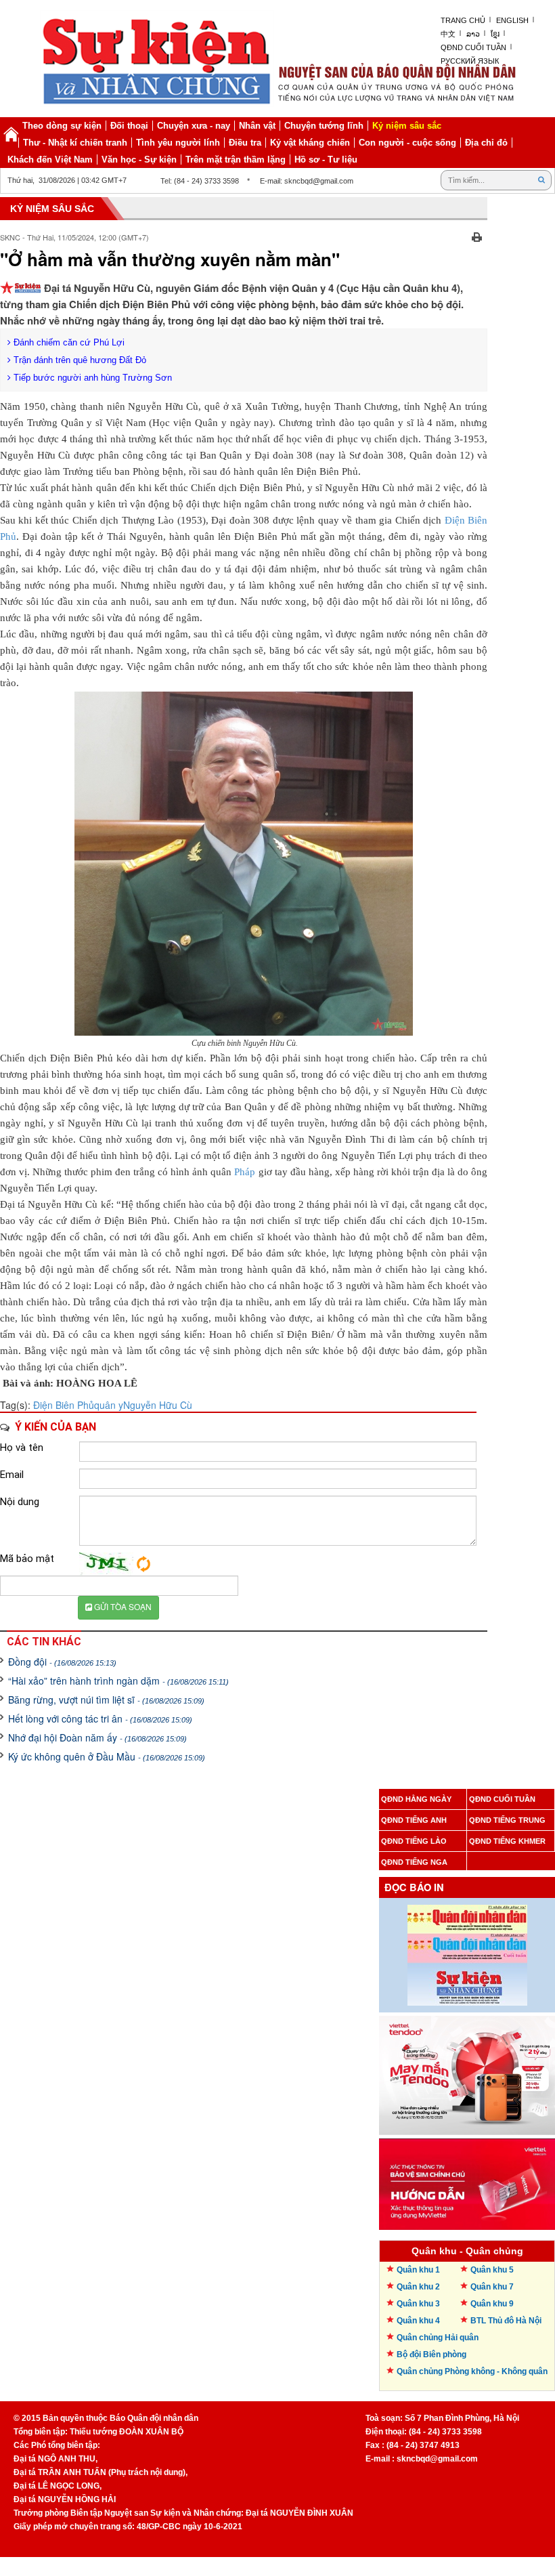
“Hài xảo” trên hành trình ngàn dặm (118, 1681)
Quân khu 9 (492, 2304)
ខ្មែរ (495, 34)
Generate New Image (143, 1564)
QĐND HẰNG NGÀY (416, 1799)
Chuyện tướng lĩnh (324, 126)
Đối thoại (129, 126)
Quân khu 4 (418, 2321)
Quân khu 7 (492, 2287)
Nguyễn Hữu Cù (158, 1405)
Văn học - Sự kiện (139, 160)
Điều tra (245, 143)
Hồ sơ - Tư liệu (326, 160)
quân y (109, 1405)
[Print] (477, 236)
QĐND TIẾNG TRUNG (507, 1820)
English (512, 20)
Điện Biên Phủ (64, 1405)
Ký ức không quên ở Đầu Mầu (107, 1756)
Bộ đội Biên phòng (431, 2355)
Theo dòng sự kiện (62, 126)
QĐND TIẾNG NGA (414, 1862)
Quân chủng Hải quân (438, 2338)
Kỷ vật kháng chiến (310, 143)
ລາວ (473, 34)
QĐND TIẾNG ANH (414, 1820)
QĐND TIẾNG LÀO (414, 1841)
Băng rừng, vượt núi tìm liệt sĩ (106, 1699)
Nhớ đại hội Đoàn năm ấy (97, 1737)
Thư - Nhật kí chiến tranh (75, 143)
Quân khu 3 (418, 2304)
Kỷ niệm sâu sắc (407, 126)
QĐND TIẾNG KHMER (507, 1841)
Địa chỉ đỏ (486, 143)
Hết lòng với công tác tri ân (100, 1718)
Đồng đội (62, 1662)
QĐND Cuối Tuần (473, 47)
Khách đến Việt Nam (50, 160)
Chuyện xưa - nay (194, 126)
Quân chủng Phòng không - (472, 2371)
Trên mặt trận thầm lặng (236, 160)
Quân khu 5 (492, 2270)
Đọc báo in (414, 1887)
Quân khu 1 (418, 2270)
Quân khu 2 (418, 2287)
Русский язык (470, 61)
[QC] (467, 2072)
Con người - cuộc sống (407, 143)
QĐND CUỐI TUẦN (502, 1799)
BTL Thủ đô (506, 2321)
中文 (448, 34)
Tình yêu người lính (178, 143)
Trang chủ (463, 20)
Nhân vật (257, 126)
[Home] (11, 134)
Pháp (245, 1172)
